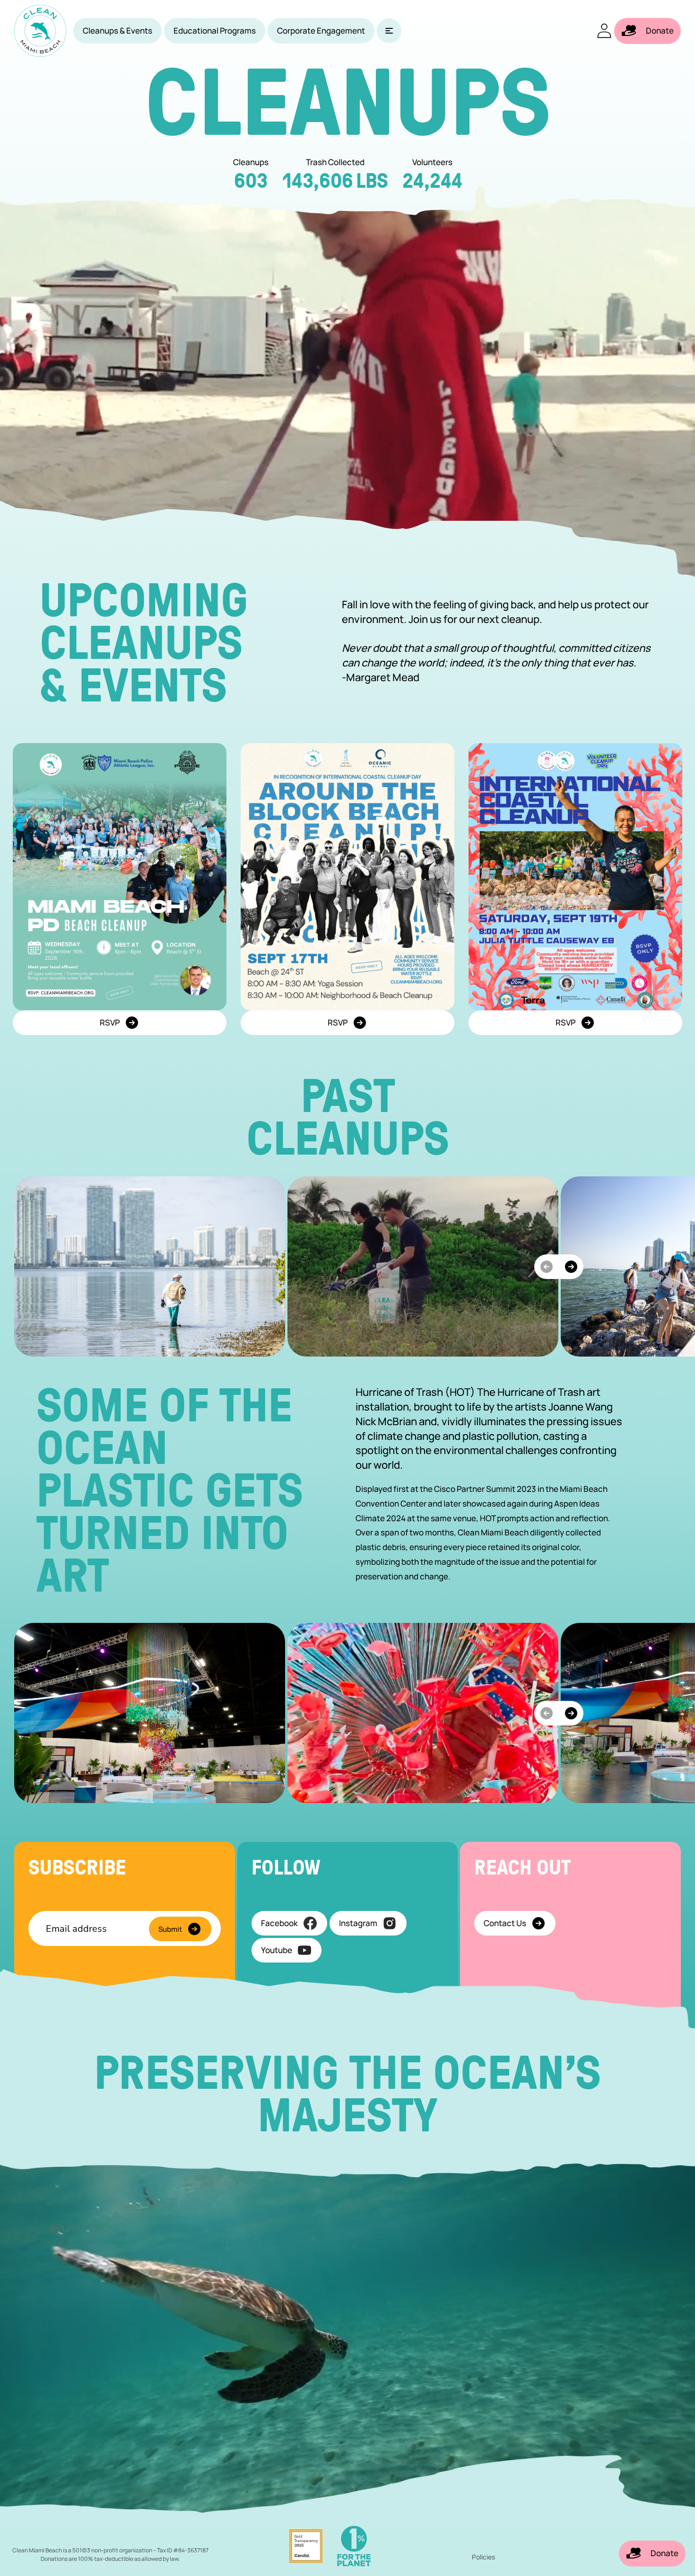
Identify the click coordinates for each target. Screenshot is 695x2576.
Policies (483, 2557)
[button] (389, 31)
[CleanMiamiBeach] (40, 31)
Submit (170, 1929)
